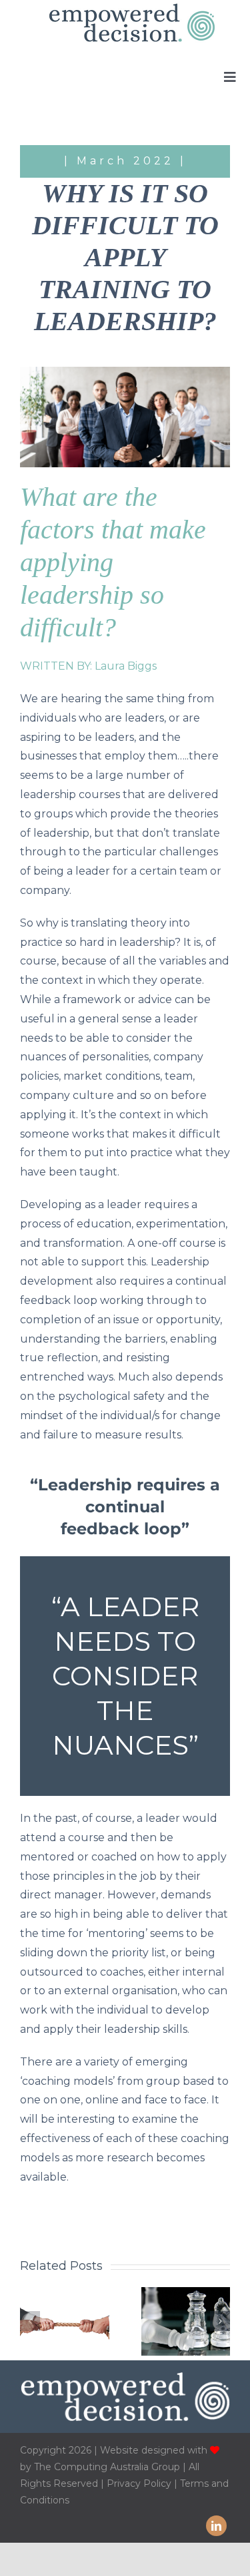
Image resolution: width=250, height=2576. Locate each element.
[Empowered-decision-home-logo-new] (132, 8)
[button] (30, 2321)
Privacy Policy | (143, 2483)
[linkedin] (216, 2526)
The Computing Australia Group (107, 2467)
